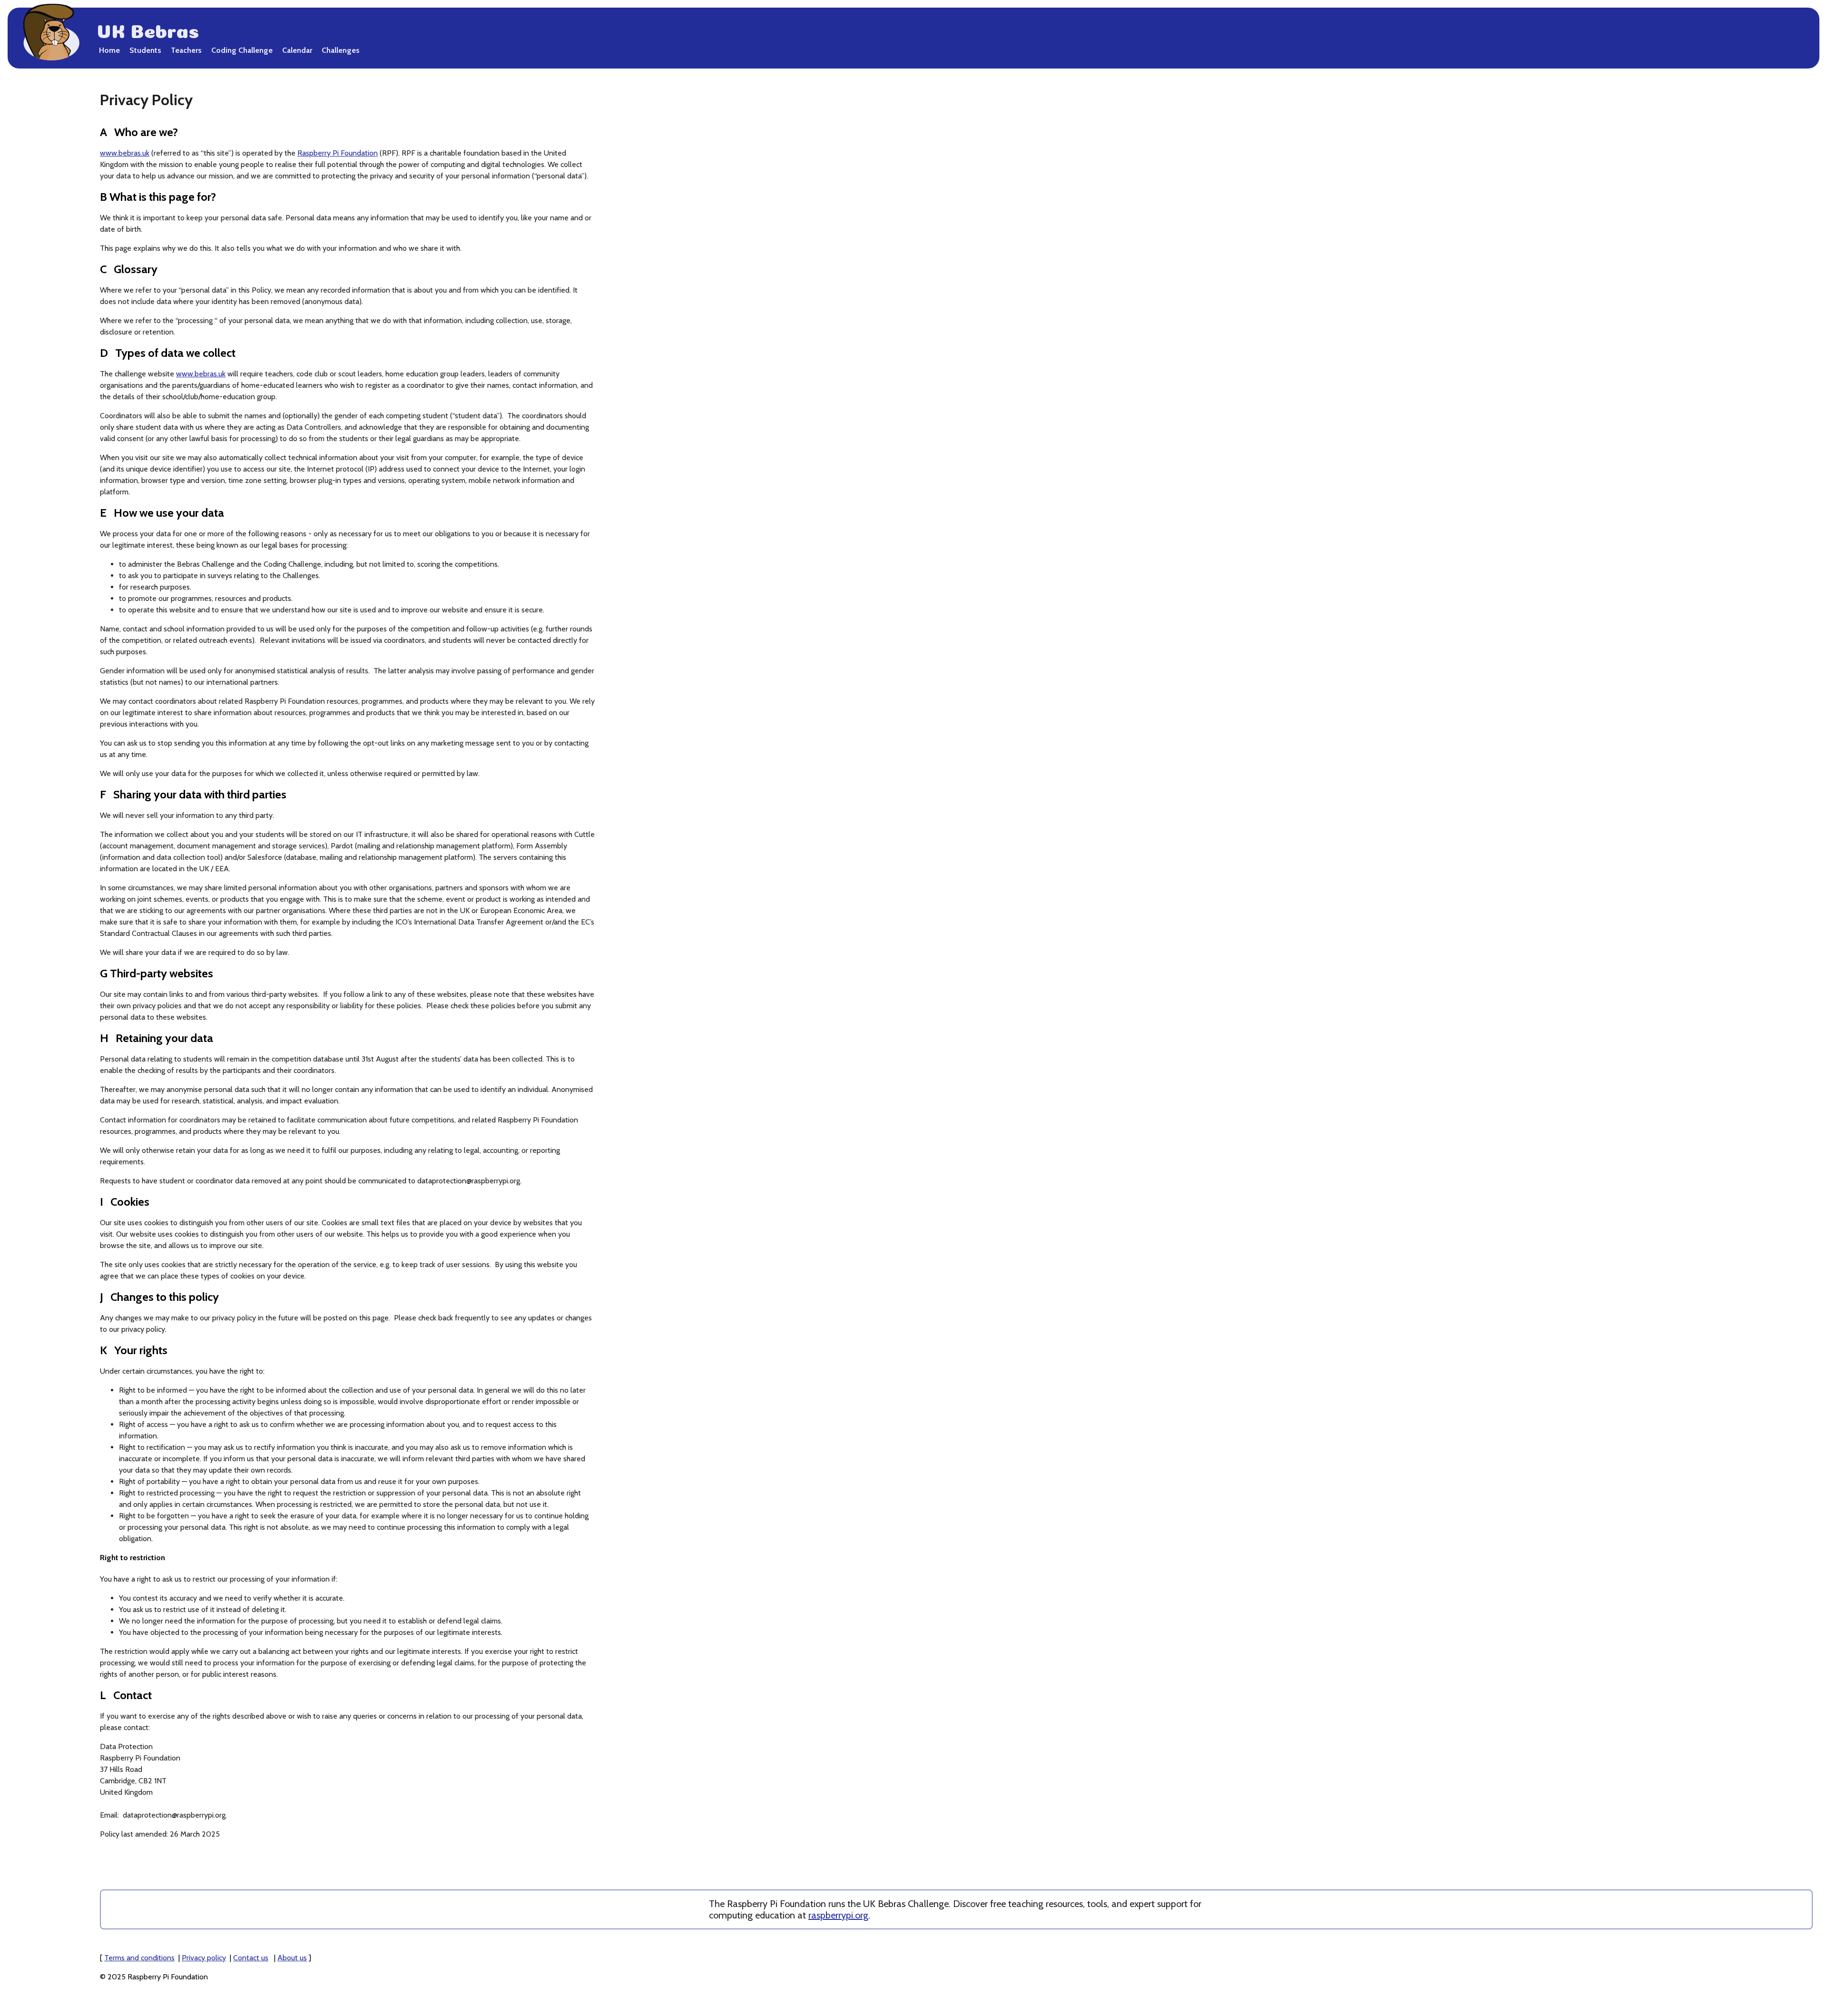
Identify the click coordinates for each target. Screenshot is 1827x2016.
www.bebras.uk (125, 153)
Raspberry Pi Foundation (338, 153)
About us (292, 1958)
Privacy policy (204, 1958)
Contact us (251, 1958)
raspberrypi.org (838, 1915)
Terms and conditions (139, 1958)
